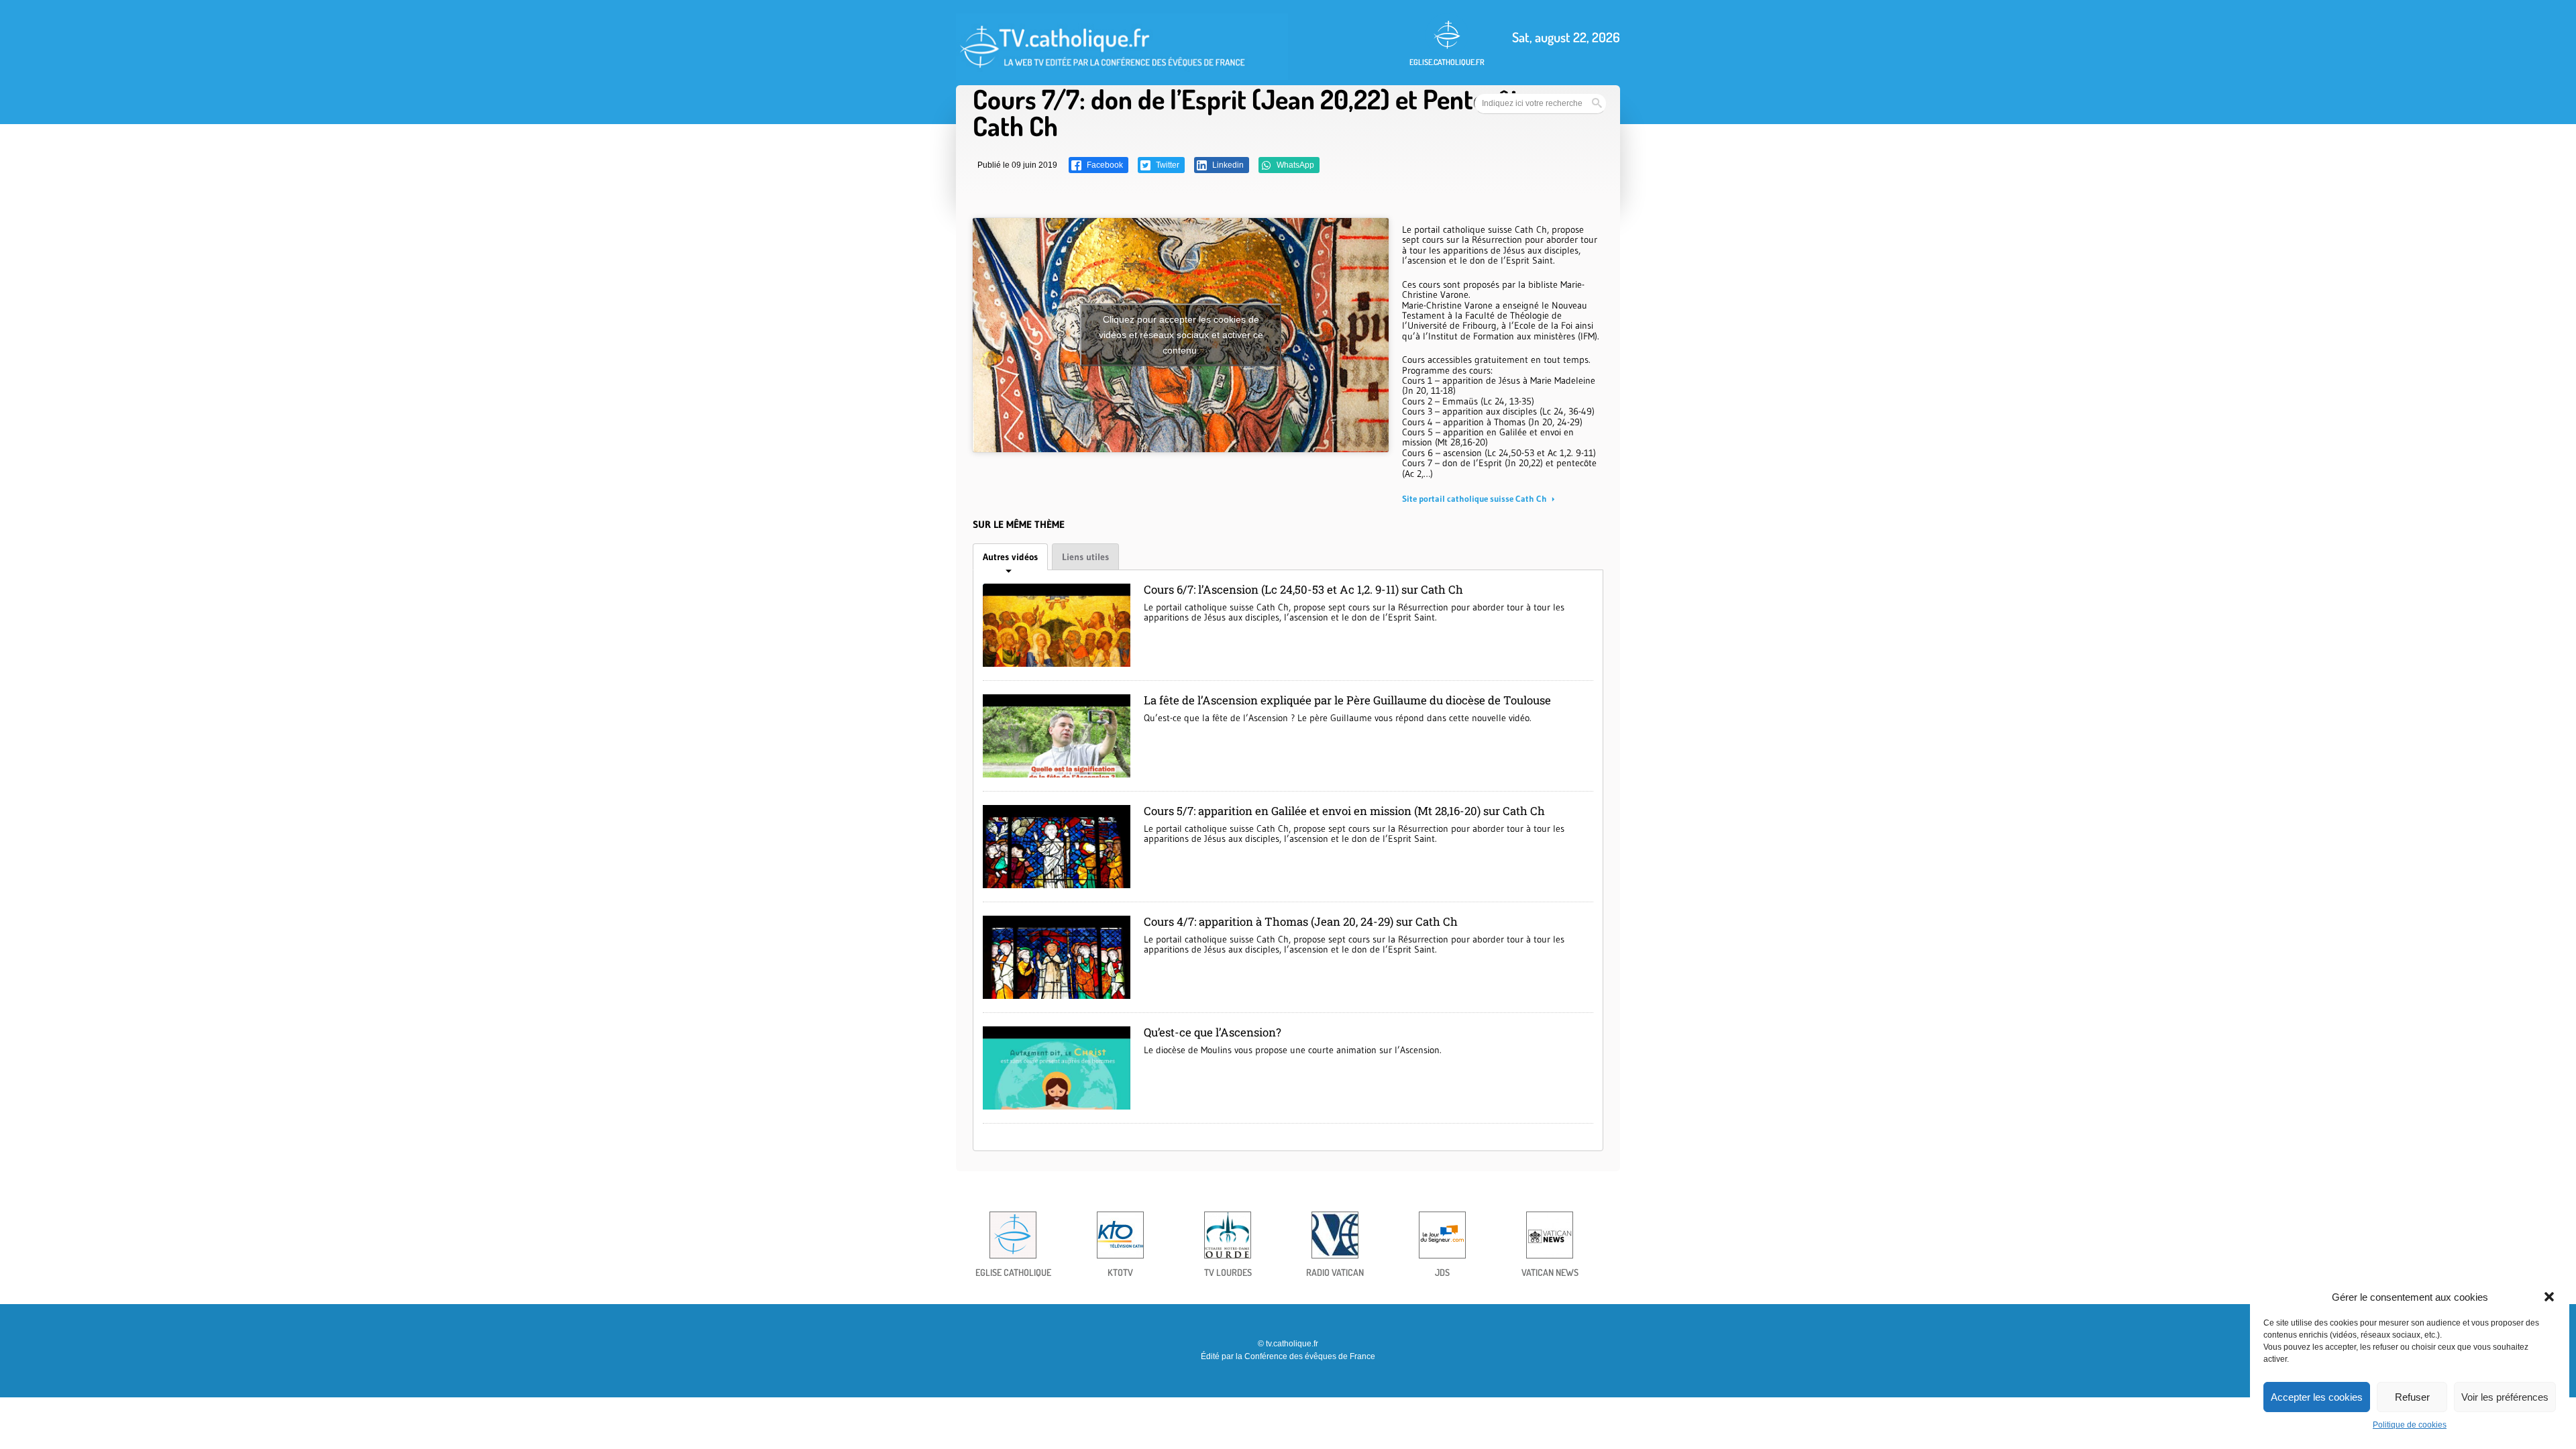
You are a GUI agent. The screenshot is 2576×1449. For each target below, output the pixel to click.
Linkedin (1227, 165)
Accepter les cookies (2317, 1397)
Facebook (1104, 165)
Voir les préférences (2505, 1397)
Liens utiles (1085, 557)
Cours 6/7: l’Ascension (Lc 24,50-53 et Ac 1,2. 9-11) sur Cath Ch (1303, 589)
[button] (2549, 1297)
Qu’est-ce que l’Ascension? (1213, 1032)
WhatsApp (1294, 165)
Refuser (2412, 1397)
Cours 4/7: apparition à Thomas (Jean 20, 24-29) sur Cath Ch (1301, 921)
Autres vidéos (1010, 557)
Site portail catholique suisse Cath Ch (1475, 498)
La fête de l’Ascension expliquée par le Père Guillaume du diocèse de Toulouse (1347, 700)
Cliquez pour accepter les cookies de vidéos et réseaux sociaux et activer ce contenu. (1181, 335)
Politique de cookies (2410, 1425)
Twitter (1167, 165)
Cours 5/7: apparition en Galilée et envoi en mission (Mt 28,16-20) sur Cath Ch (1344, 811)
